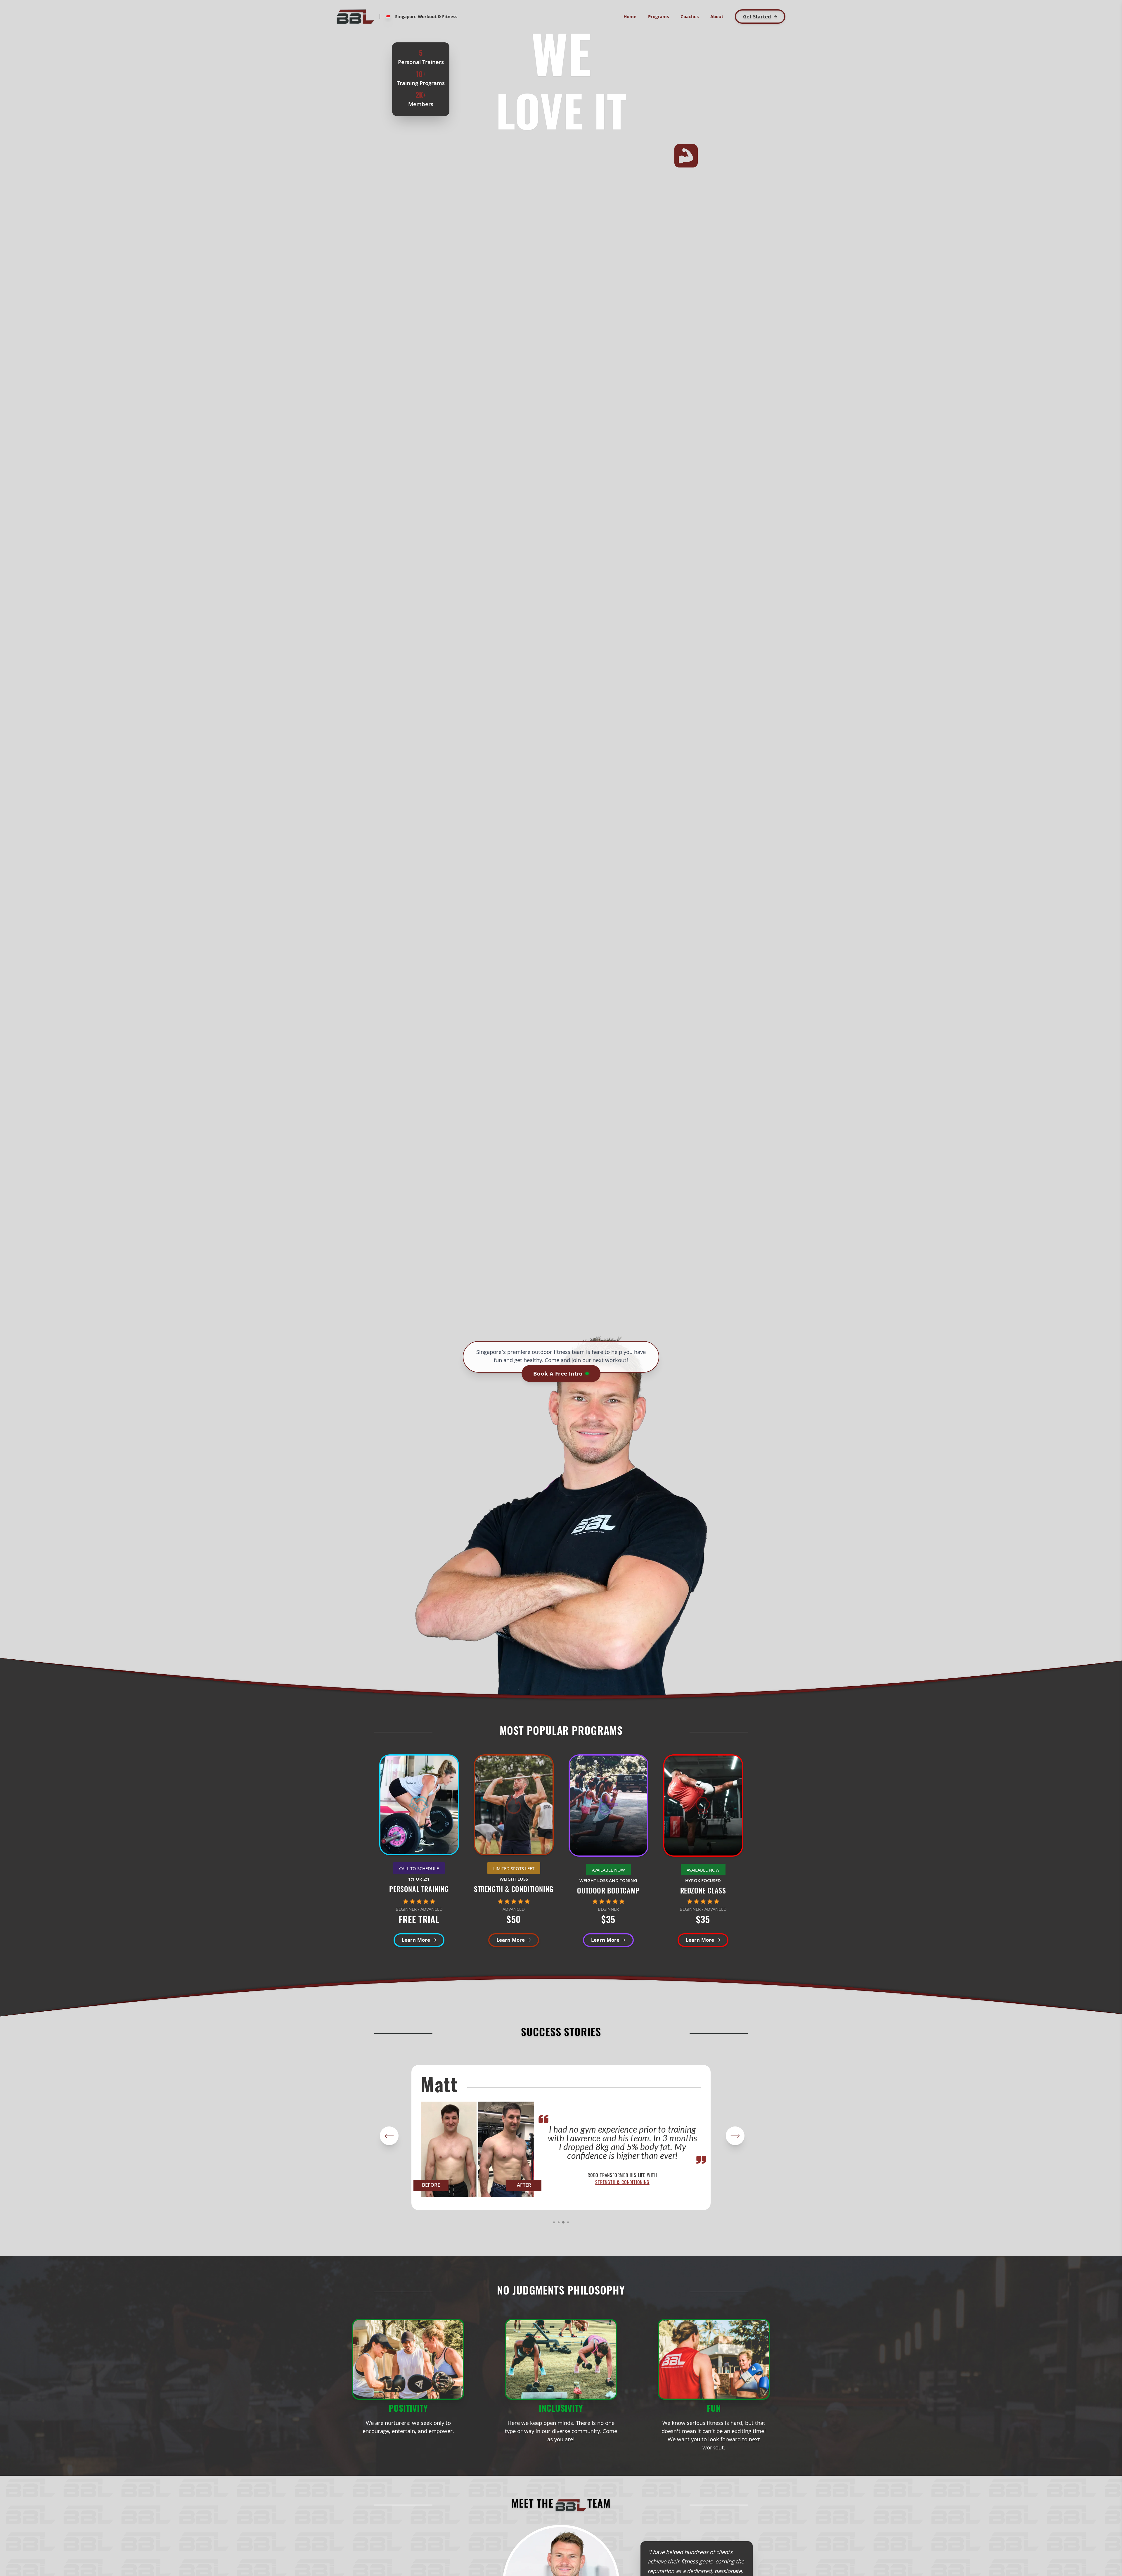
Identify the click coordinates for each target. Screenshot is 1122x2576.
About (717, 17)
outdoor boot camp (622, 2182)
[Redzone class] (703, 1808)
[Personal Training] (419, 1807)
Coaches (690, 17)
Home (630, 17)
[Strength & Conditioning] (514, 1807)
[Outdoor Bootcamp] (608, 1808)
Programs (658, 17)
